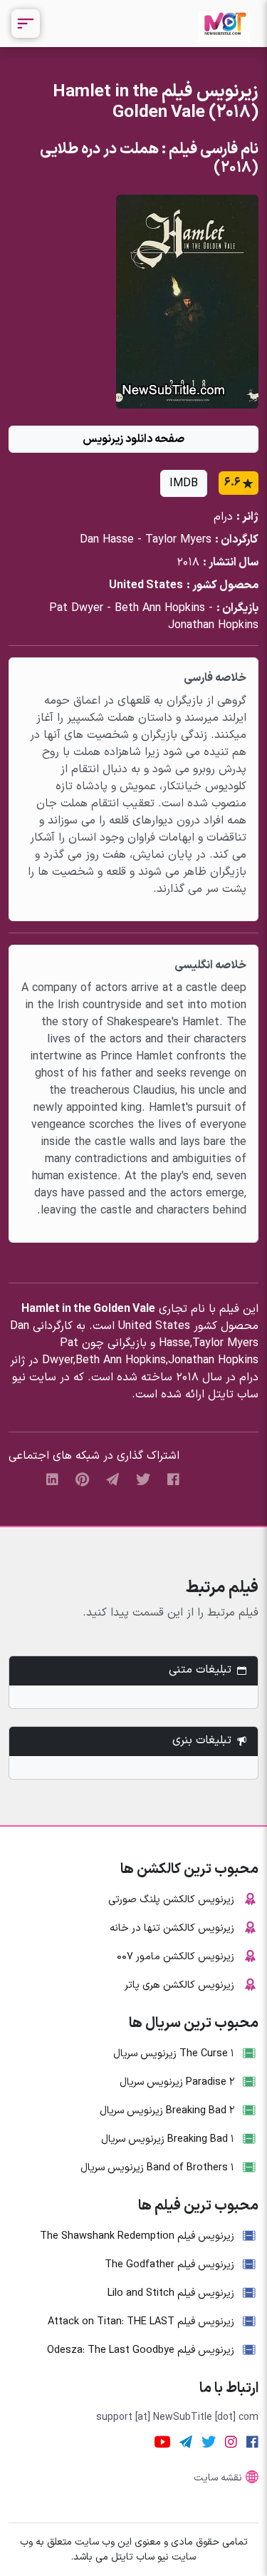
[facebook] (173, 1480)
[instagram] (231, 2442)
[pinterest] (82, 1480)
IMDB (184, 483)
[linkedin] (52, 1480)
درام (223, 517)
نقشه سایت (218, 2478)
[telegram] (112, 1480)
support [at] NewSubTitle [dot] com (177, 2417)
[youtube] (162, 2442)
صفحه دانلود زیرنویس (133, 439)
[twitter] (143, 1480)
